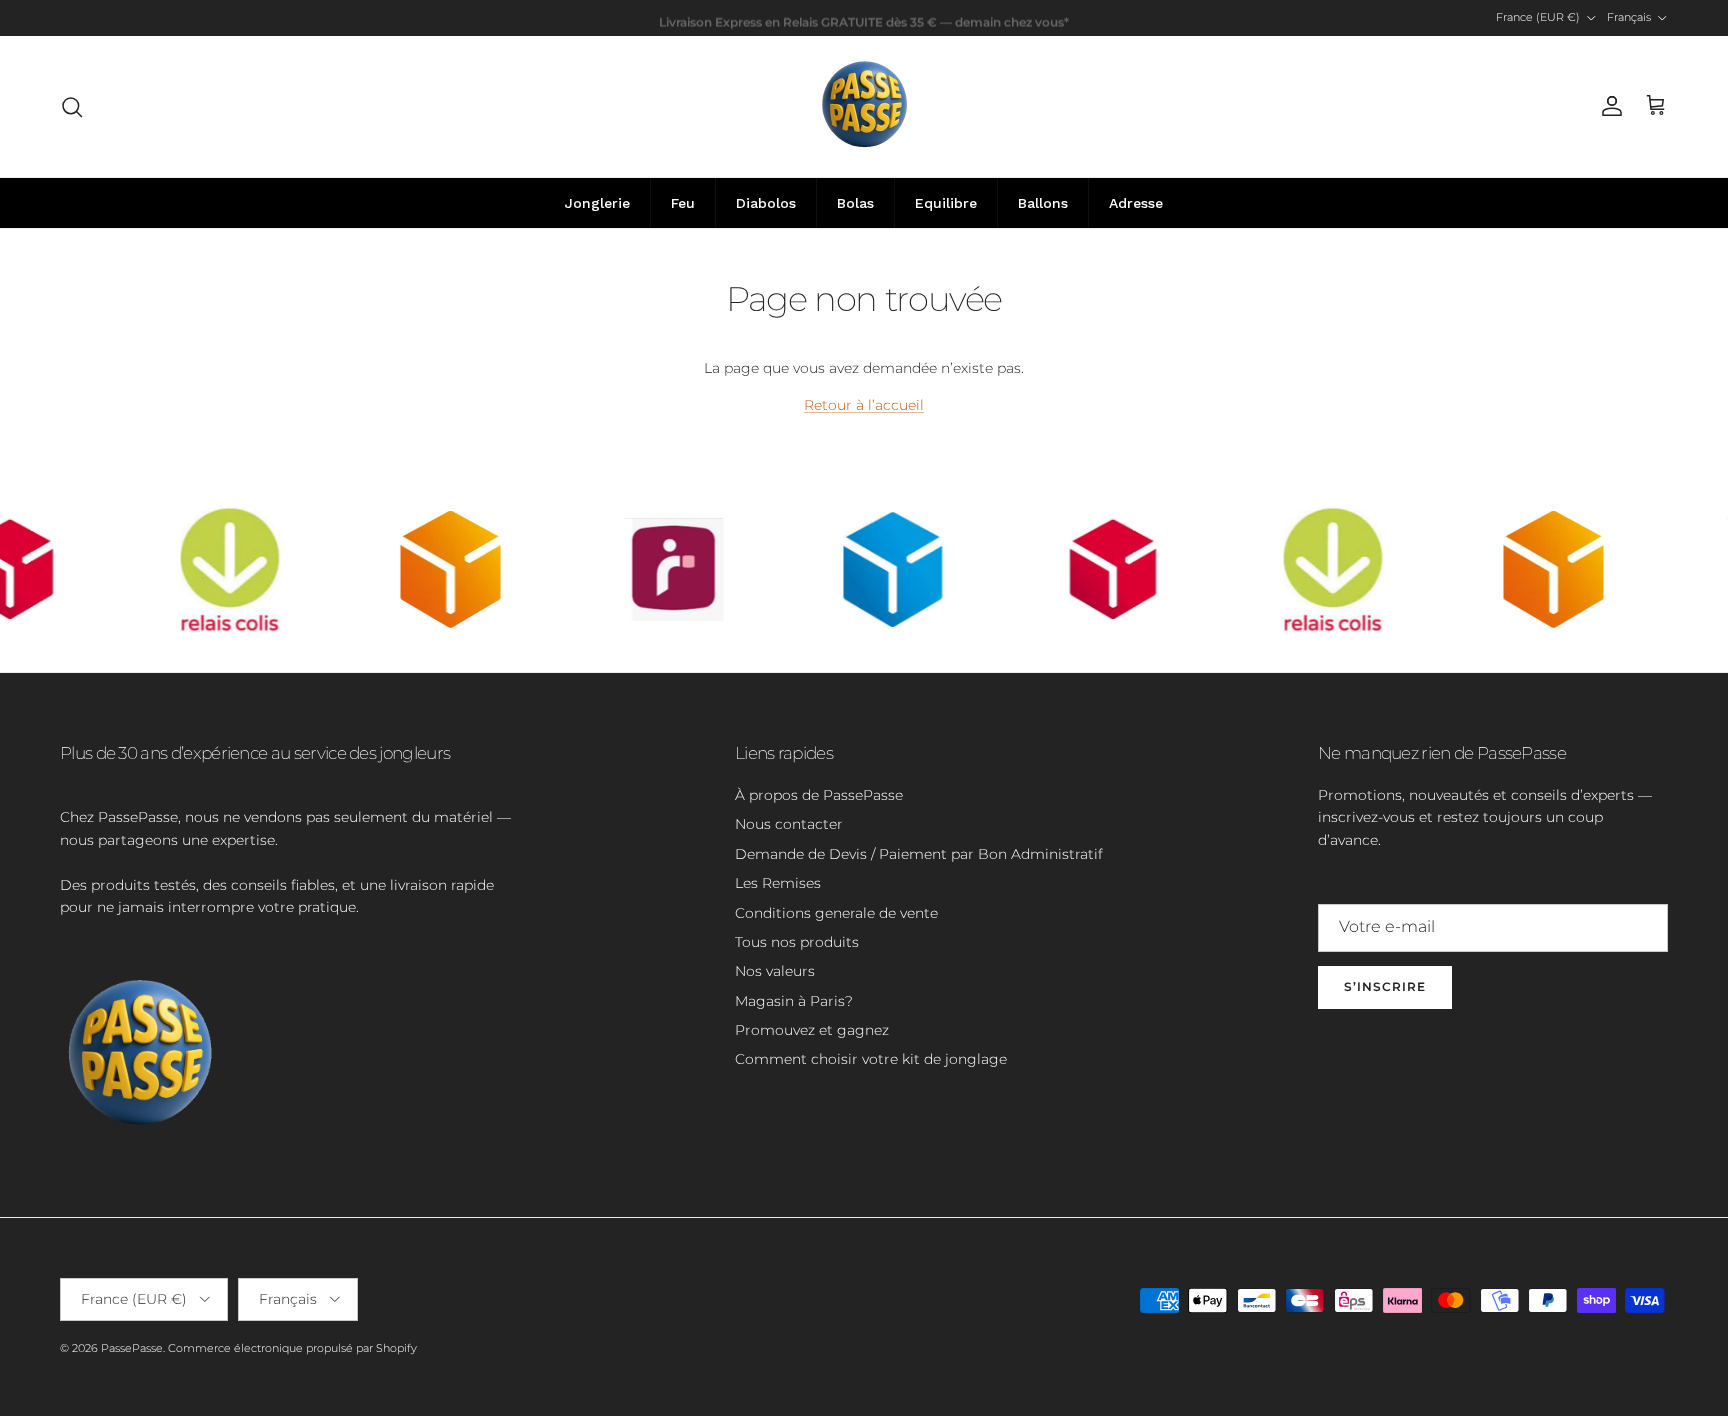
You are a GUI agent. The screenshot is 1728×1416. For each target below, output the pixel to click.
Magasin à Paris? (794, 1001)
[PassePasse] (864, 106)
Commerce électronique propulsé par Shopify (292, 1348)
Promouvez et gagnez (812, 1030)
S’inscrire (1385, 986)
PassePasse (132, 1348)
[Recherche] (72, 107)
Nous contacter (789, 824)
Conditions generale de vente (836, 913)
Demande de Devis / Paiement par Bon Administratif (919, 854)
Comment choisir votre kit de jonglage (871, 1059)
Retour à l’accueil (864, 405)
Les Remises (778, 883)
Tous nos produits (797, 942)
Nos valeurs (775, 971)
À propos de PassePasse (819, 795)
